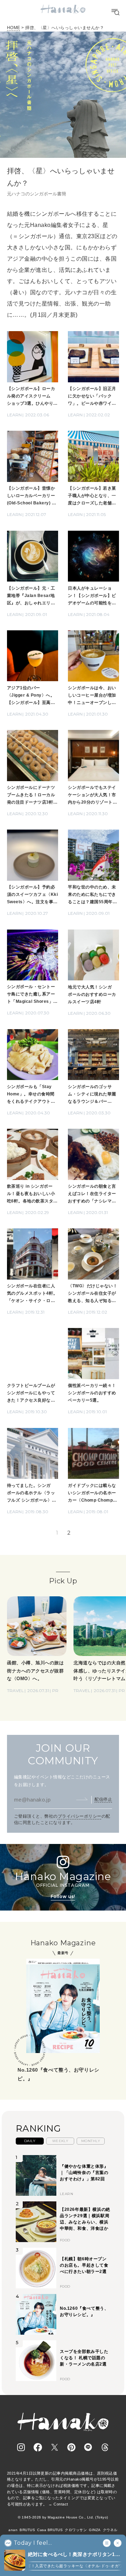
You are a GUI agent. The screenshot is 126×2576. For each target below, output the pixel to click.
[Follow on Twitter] (55, 2447)
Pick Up (63, 1581)
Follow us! (63, 1896)
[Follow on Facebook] (38, 2447)
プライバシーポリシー (80, 1816)
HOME (14, 28)
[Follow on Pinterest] (71, 2447)
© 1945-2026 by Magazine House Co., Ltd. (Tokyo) (63, 2517)
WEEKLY (60, 2141)
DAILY (30, 2141)
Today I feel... (33, 2543)
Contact (61, 2504)
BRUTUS (27, 2530)
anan (13, 2530)
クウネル (110, 2530)
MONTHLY (91, 2141)
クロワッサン (76, 2530)
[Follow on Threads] (105, 2447)
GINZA (95, 2530)
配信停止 (103, 1799)
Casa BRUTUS (50, 2530)
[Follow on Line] (88, 2447)
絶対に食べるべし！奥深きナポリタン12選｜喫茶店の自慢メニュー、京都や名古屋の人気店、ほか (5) (73, 2555)
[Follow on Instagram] (21, 2447)
